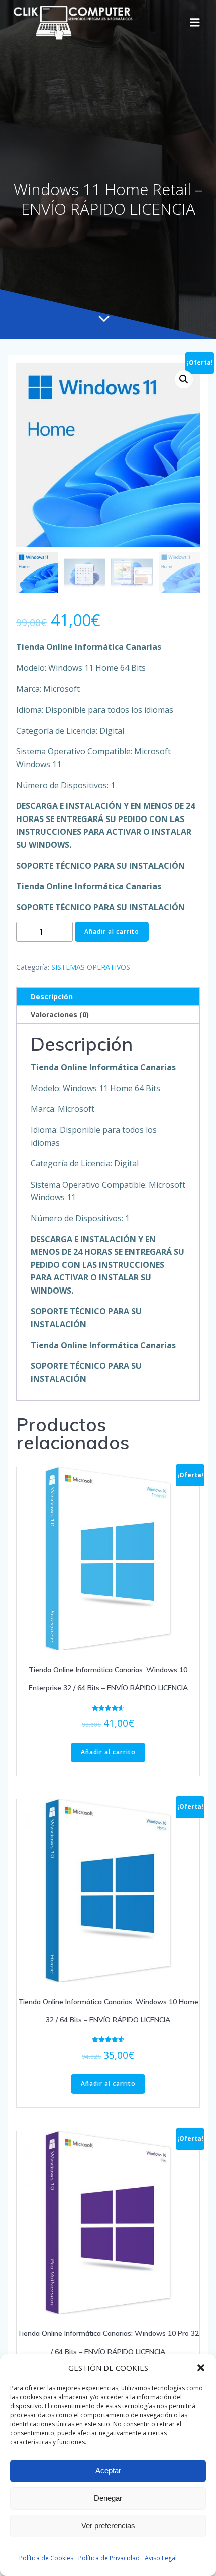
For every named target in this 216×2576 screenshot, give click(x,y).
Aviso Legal (161, 2558)
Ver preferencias (108, 2526)
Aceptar (108, 2470)
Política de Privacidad (109, 2558)
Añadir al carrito (112, 932)
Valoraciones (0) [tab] (60, 1015)
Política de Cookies (46, 2558)
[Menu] (195, 23)
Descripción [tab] (52, 997)
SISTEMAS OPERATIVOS (91, 967)
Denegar (108, 2498)
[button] (201, 2368)
